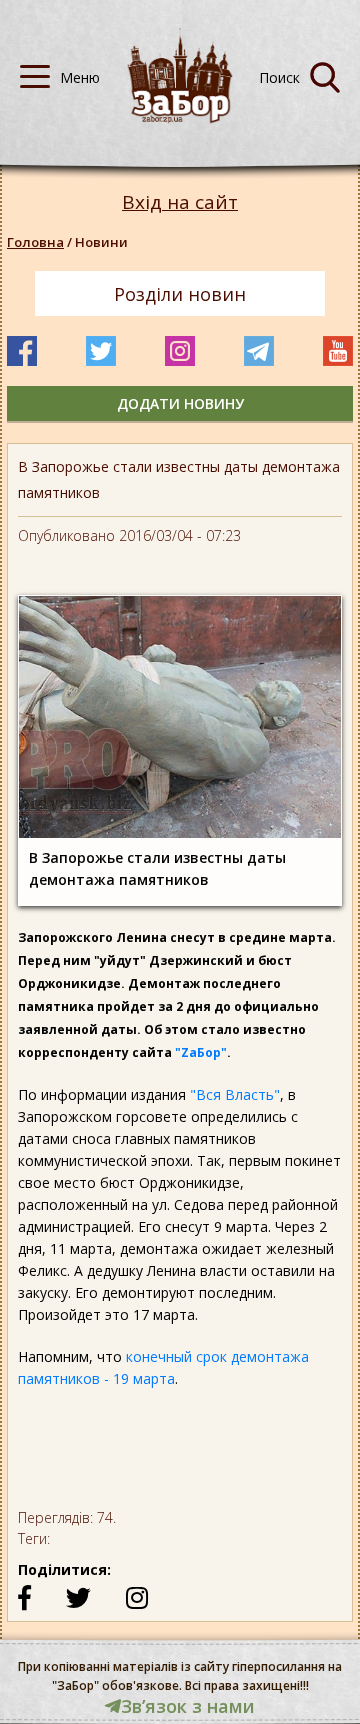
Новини (101, 242)
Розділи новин (180, 294)
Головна (35, 242)
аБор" (208, 1052)
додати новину (180, 403)
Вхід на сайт (180, 202)
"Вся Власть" (235, 1094)
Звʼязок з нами (188, 1706)
